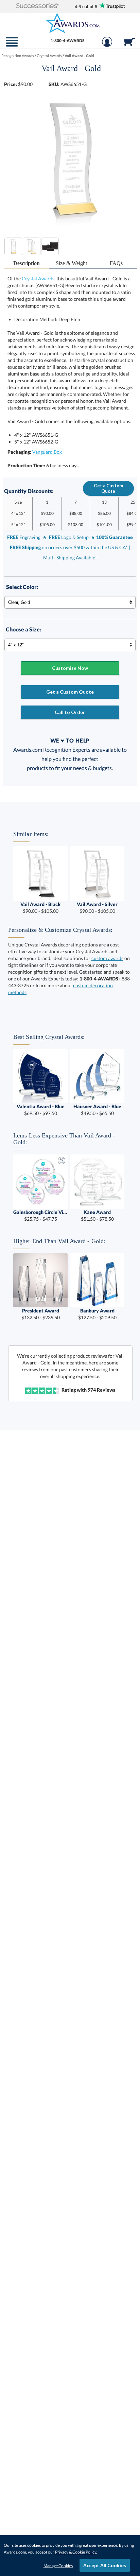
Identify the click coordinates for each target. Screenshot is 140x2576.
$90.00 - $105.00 (40, 908)
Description (27, 263)
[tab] (27, 264)
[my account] (107, 45)
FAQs (116, 263)
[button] (37, 6)
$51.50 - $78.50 (97, 1215)
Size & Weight (71, 263)
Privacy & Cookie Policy (76, 2552)
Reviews (101, 1390)
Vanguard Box (47, 452)
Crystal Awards (38, 279)
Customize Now (70, 668)
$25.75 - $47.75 (40, 1215)
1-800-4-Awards (68, 41)
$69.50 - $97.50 (41, 1110)
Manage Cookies (58, 2566)
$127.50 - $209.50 (97, 1314)
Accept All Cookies (105, 2565)
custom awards (107, 958)
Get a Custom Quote (108, 488)
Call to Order (70, 712)
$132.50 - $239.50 (41, 1314)
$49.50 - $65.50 (97, 1110)
